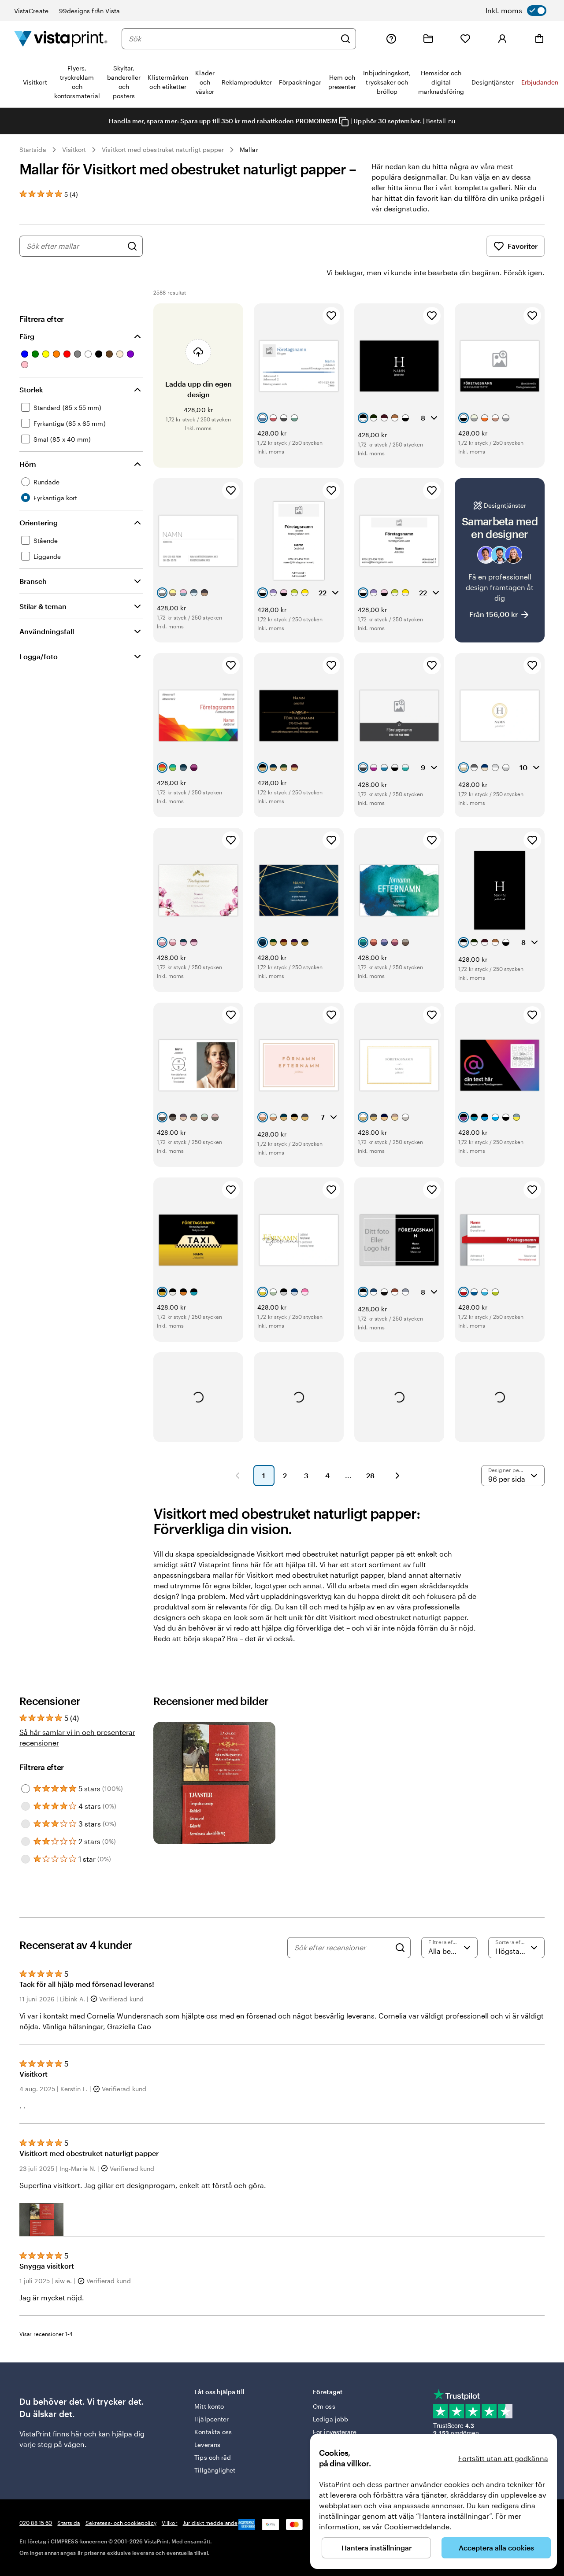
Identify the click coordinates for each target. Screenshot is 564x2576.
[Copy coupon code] (344, 122)
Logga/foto (39, 656)
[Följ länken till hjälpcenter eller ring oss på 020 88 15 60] (391, 39)
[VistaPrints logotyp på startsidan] (61, 39)
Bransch (33, 581)
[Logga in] (502, 39)
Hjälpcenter (211, 2419)
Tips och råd (213, 2457)
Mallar (249, 149)
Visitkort (74, 149)
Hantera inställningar (377, 2548)
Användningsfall (47, 631)
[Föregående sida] (237, 1476)
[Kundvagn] (539, 39)
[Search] (400, 1948)
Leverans (207, 2445)
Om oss (324, 2406)
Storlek (31, 389)
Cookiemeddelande (417, 2526)
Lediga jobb (330, 2419)
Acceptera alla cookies (496, 2548)
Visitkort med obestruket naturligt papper (163, 149)
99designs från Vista (89, 11)
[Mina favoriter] (465, 39)
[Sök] (345, 39)
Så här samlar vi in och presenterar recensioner (77, 1737)
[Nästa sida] (397, 1476)
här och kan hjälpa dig (108, 2434)
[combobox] (232, 39)
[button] (41, 2220)
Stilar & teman (43, 606)
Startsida (33, 149)
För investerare (335, 2432)
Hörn (28, 464)
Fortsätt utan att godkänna (503, 2458)
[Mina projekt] (428, 39)
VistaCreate (31, 11)
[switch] (516, 11)
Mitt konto (209, 2406)
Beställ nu (441, 121)
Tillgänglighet (215, 2470)
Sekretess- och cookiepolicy (121, 2523)
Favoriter (523, 246)
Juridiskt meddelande (210, 2523)
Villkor (170, 2523)
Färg (27, 336)
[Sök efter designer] (132, 246)
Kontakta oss (213, 2432)
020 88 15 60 (36, 2523)
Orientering (39, 522)
